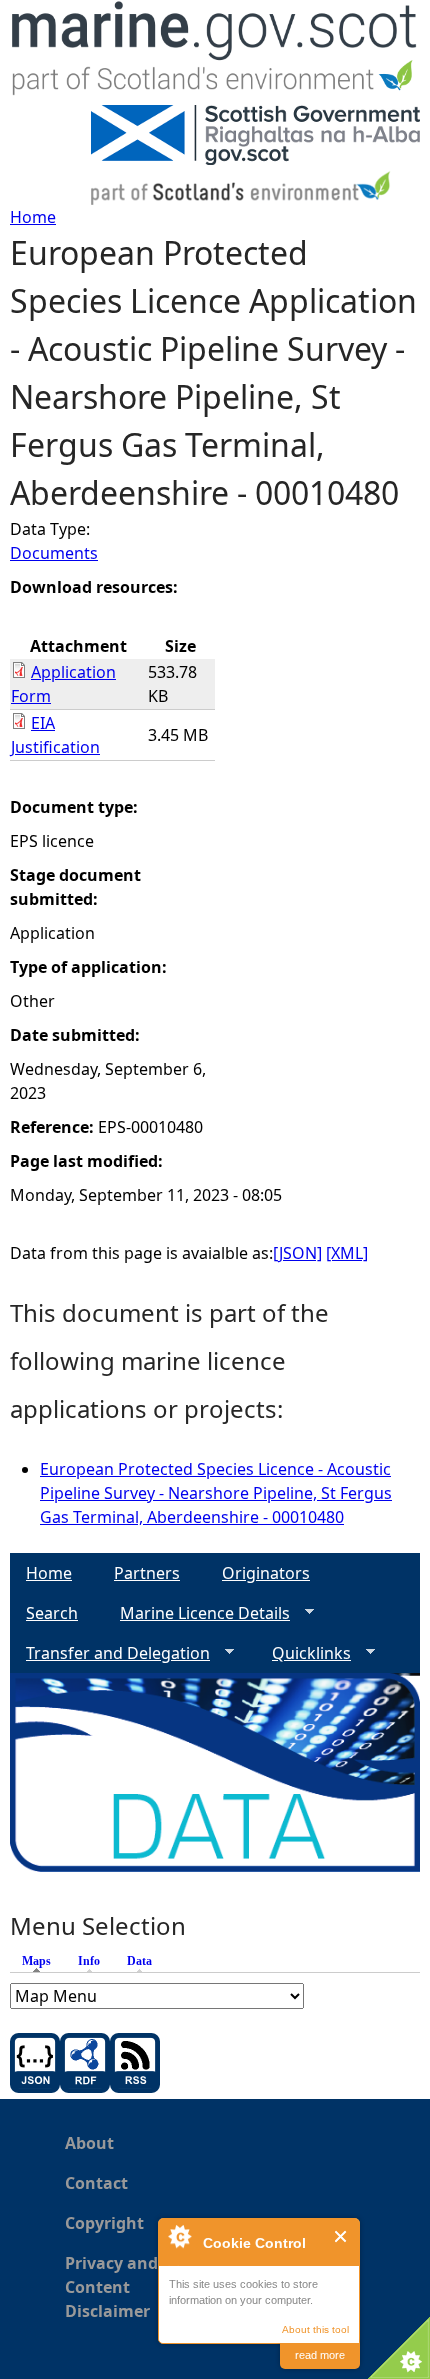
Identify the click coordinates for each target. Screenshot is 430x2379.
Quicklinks (303, 1653)
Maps (41, 1961)
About (89, 2143)
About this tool (315, 2329)
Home (33, 217)
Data (139, 1961)
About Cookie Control (179, 2236)
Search (52, 1613)
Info (89, 1961)
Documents (54, 553)
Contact (96, 2183)
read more (320, 2355)
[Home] (215, 52)
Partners (147, 1573)
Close (341, 2236)
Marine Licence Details (197, 1613)
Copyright (104, 2223)
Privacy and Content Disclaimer (111, 2287)
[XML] (347, 1253)
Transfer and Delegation (110, 1653)
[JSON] (297, 1253)
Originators (266, 1573)
